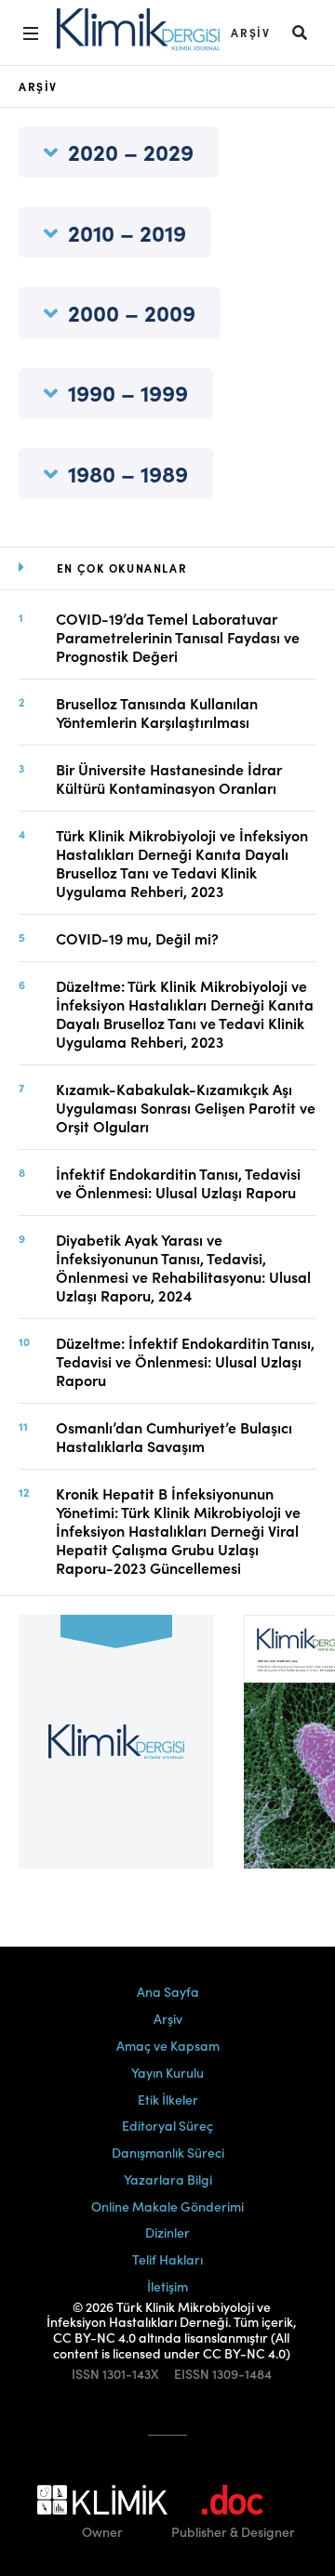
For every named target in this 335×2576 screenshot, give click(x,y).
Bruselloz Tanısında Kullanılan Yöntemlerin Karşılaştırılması (157, 712)
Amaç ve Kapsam (168, 2045)
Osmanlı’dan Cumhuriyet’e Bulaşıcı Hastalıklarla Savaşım (174, 1436)
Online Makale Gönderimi (167, 2206)
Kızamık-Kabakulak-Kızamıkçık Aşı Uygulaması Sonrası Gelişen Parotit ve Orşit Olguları (186, 1107)
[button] (301, 32)
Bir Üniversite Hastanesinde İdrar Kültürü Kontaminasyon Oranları (169, 778)
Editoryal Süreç (167, 2125)
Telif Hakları (167, 2259)
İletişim (167, 2286)
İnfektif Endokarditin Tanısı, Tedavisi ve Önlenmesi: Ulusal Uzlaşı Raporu (178, 1182)
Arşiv (250, 32)
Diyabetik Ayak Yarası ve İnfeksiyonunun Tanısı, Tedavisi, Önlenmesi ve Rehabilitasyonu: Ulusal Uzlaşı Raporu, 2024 (183, 1267)
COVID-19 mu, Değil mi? (137, 938)
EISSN (192, 2374)
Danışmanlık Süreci (168, 2152)
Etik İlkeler (168, 2099)
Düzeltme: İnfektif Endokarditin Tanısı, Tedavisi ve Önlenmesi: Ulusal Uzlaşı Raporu (185, 1361)
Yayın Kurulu (167, 2072)
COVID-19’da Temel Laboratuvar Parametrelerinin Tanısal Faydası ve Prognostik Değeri (178, 637)
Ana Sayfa (168, 1991)
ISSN (86, 2374)
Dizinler (167, 2232)
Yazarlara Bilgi (168, 2179)
